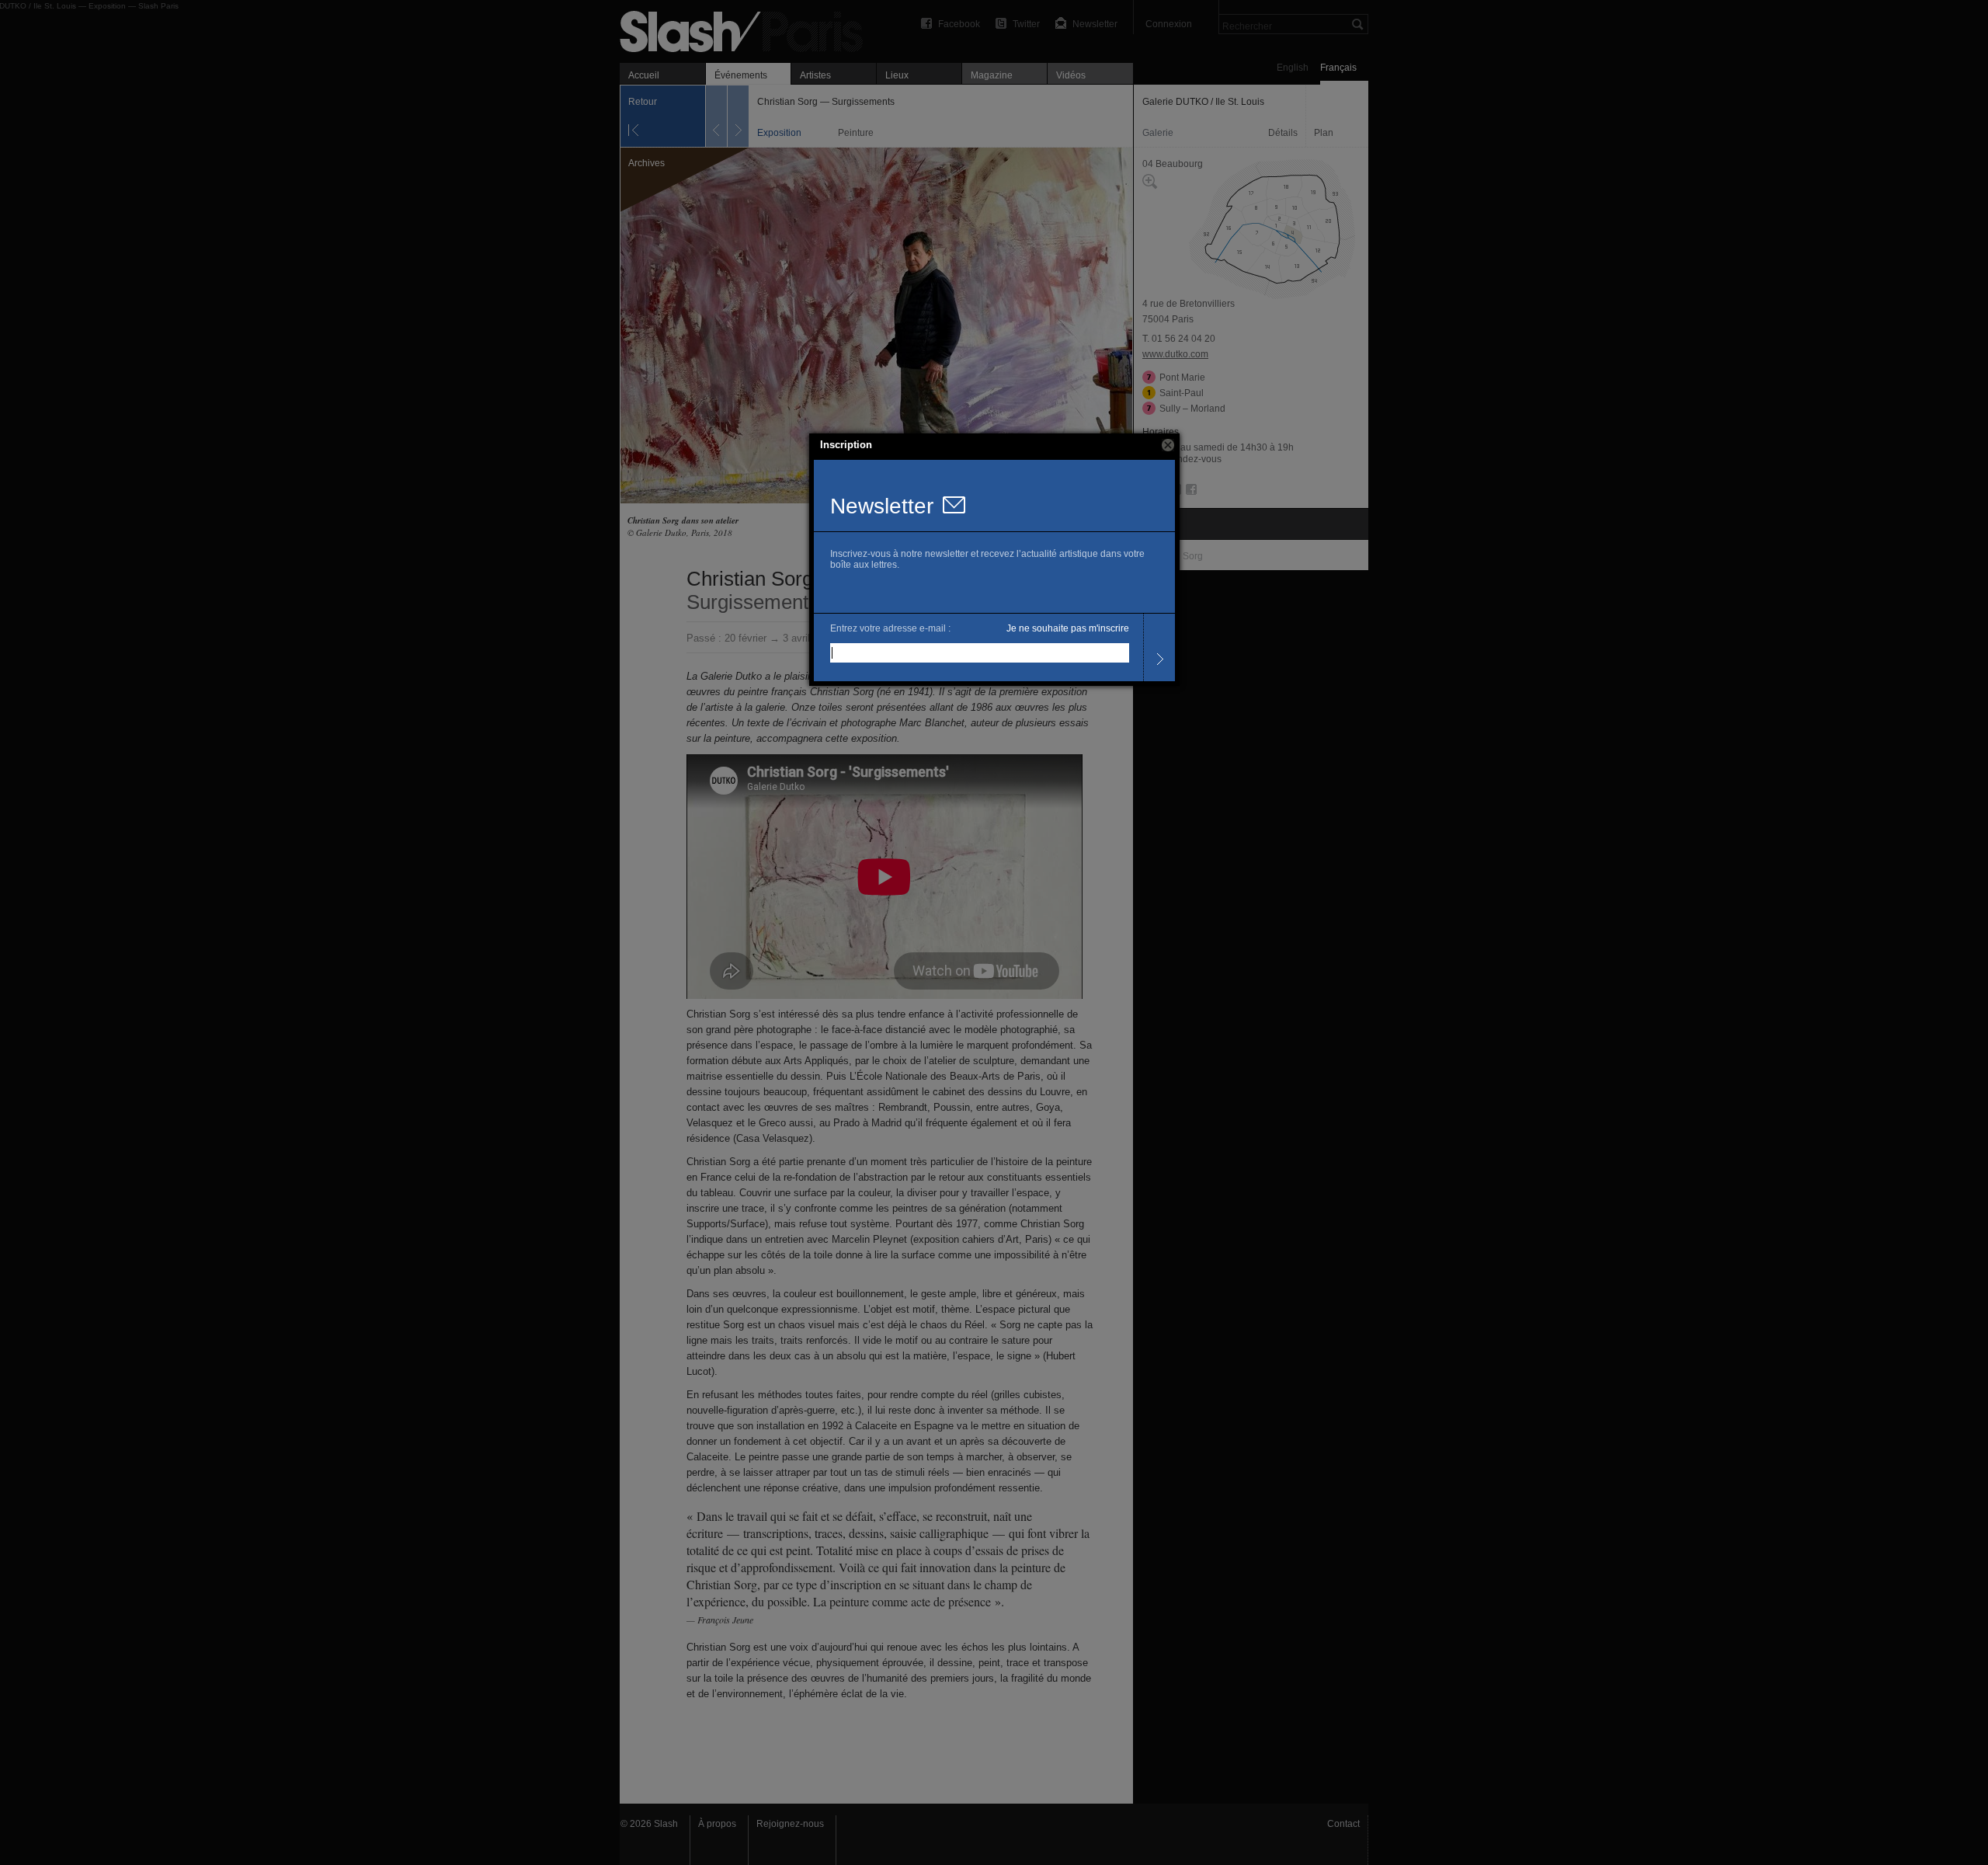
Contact (1343, 1824)
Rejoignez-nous (790, 1824)
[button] (1168, 445)
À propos (717, 1824)
